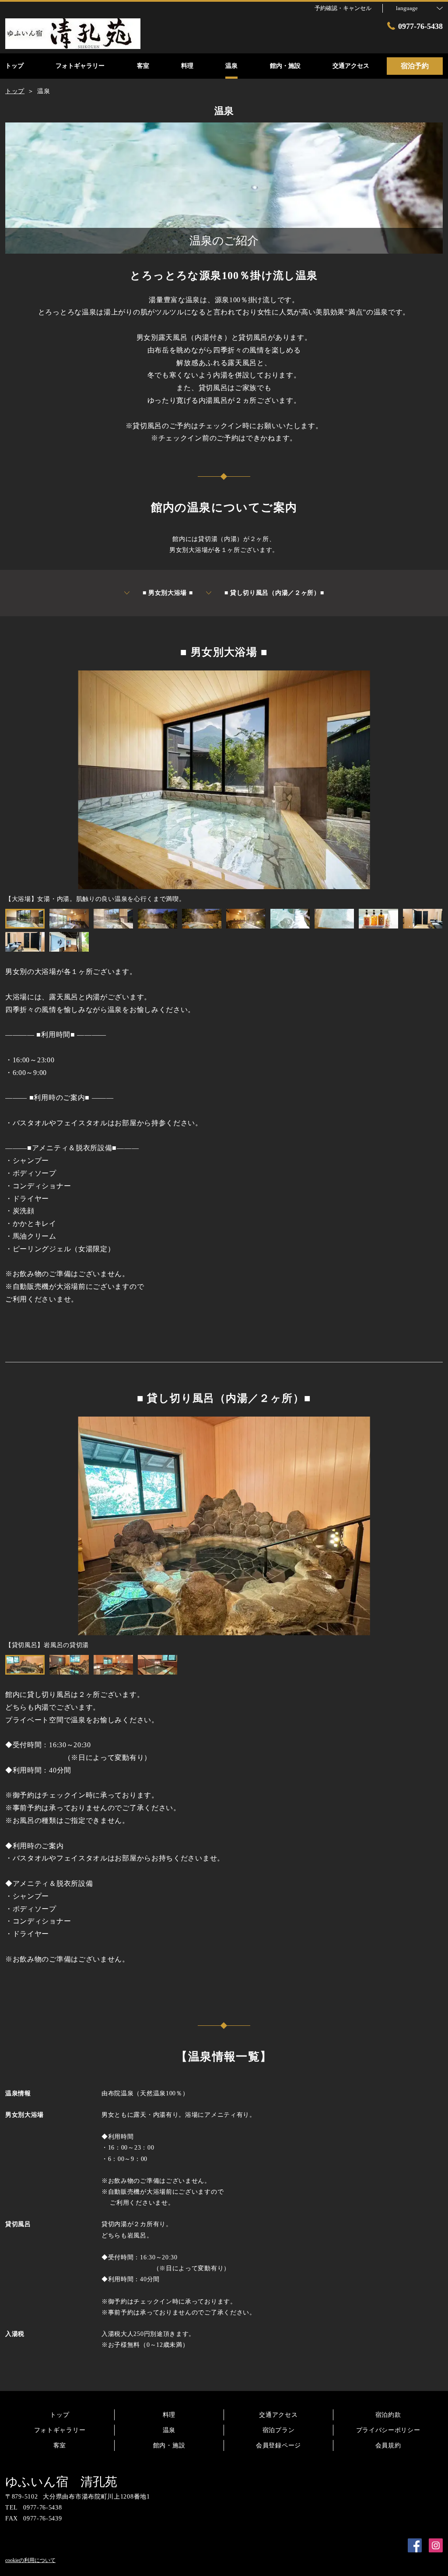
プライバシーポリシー (388, 2430)
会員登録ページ (278, 2445)
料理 (169, 2415)
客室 (60, 2445)
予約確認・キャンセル (343, 8)
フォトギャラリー (60, 2430)
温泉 (169, 2430)
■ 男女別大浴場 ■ (168, 593)
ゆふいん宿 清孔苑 (61, 2482)
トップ (59, 2415)
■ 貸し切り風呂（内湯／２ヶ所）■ (274, 593)
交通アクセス (278, 2415)
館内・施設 (169, 2445)
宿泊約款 (388, 2415)
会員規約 (388, 2445)
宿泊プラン (279, 2430)
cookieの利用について (30, 2560)
